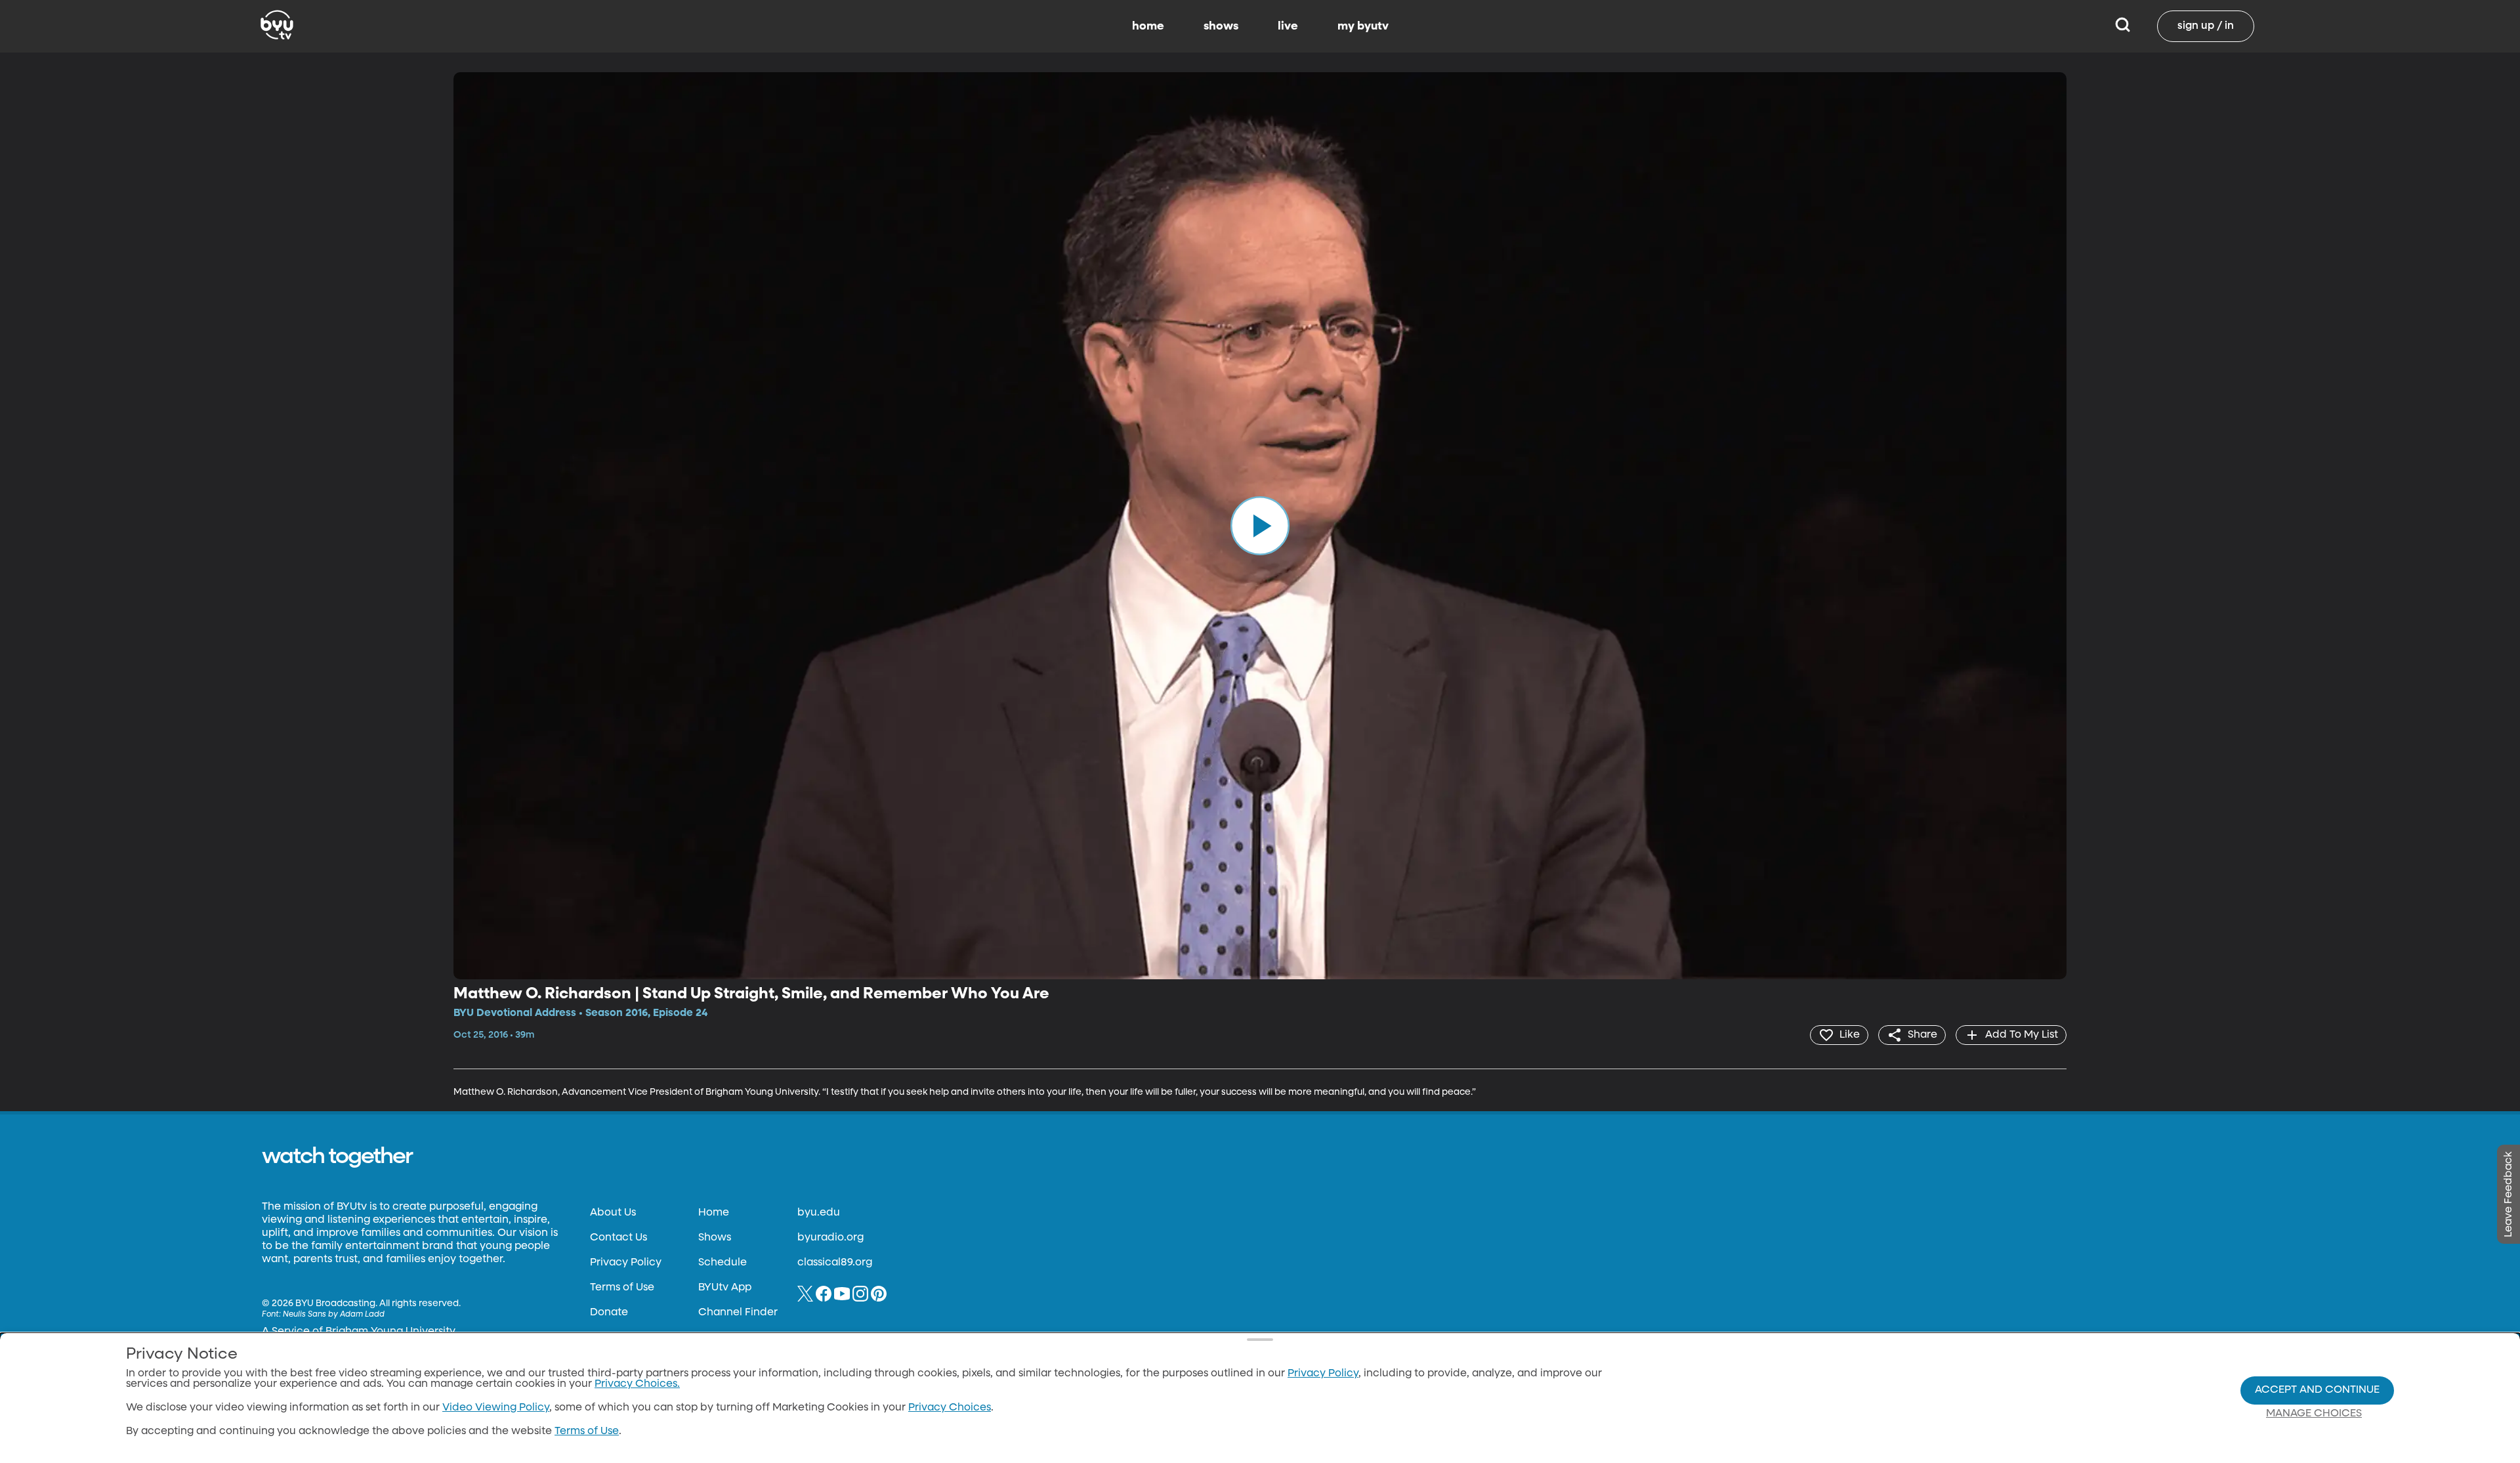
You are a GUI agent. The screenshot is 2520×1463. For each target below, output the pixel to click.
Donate (609, 1313)
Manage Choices (2314, 1414)
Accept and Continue (2317, 1390)
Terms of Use (622, 1288)
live (1288, 26)
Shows (715, 1238)
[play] (1260, 526)
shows (1221, 26)
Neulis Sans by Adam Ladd (334, 1315)
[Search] (2123, 26)
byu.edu (819, 1213)
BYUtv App (725, 1288)
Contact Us (619, 1238)
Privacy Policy (626, 1263)
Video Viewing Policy (496, 1408)
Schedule (723, 1263)
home (1148, 26)
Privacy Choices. (637, 1384)
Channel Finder (738, 1313)
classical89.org (835, 1263)
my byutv (1363, 26)
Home (714, 1213)
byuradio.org (830, 1238)
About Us (613, 1213)
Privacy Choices (950, 1408)
